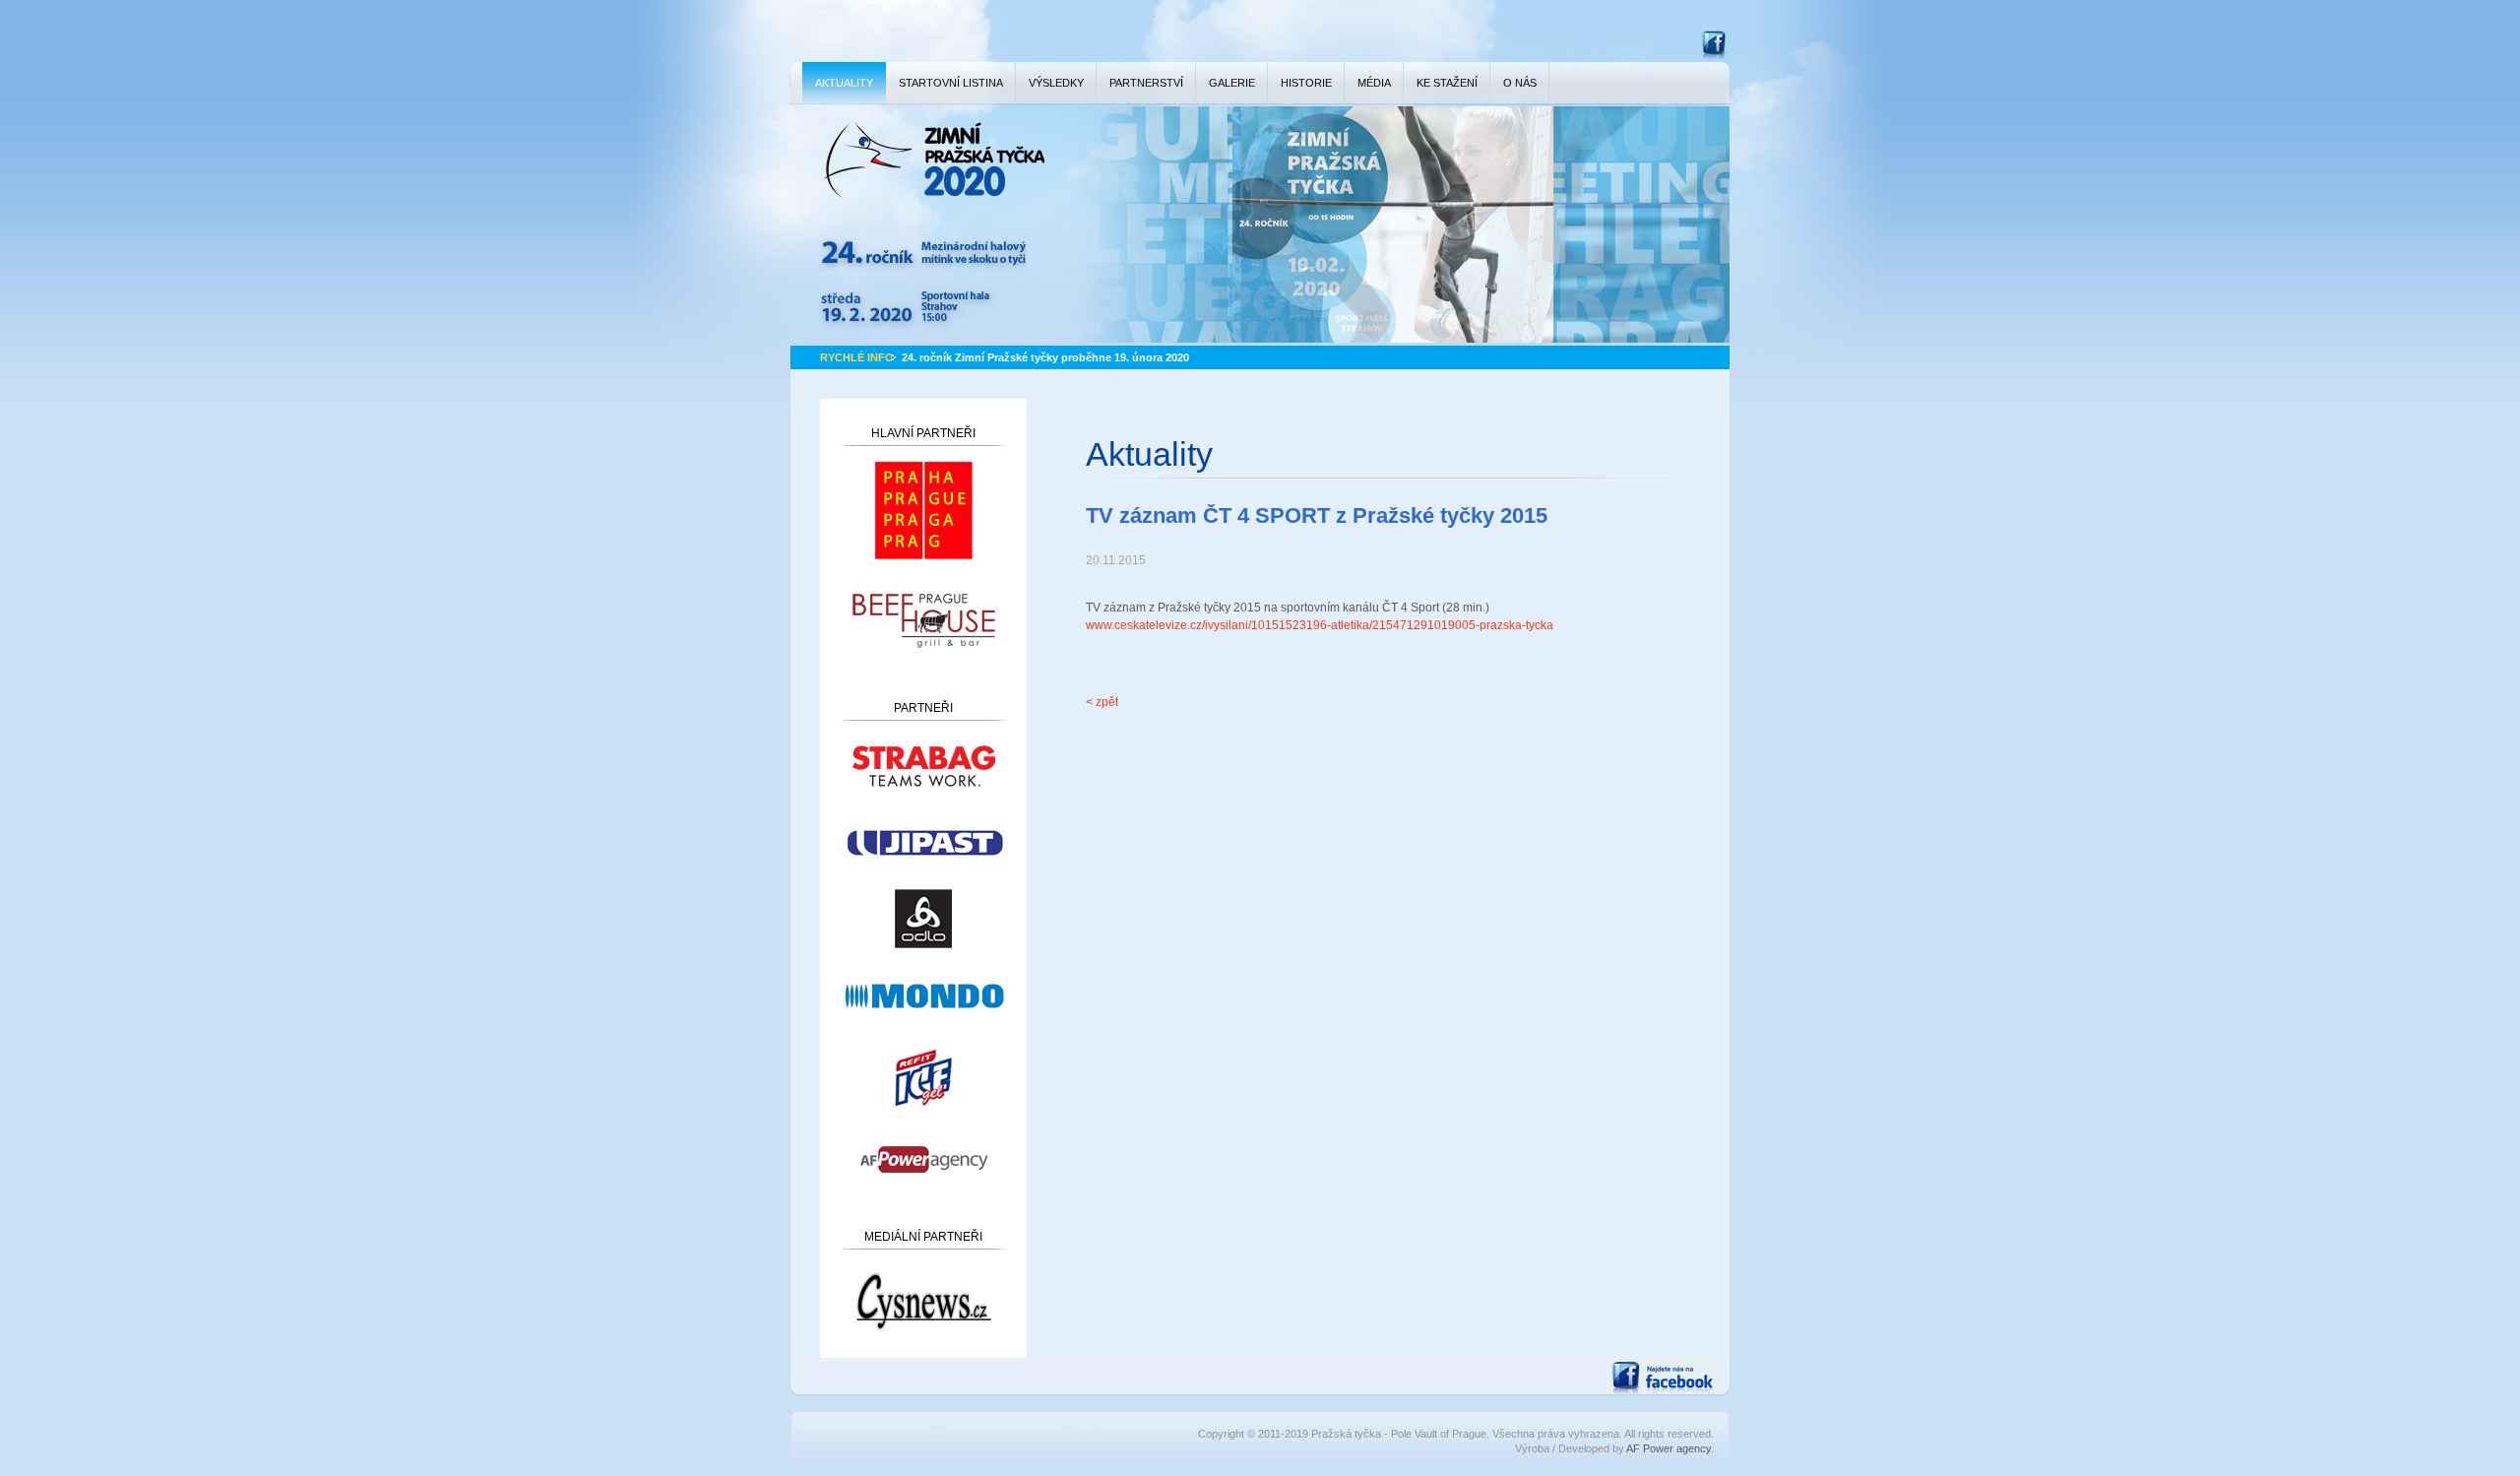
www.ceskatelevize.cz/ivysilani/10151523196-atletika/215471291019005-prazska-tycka (1320, 625)
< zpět (1102, 702)
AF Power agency (1669, 1448)
